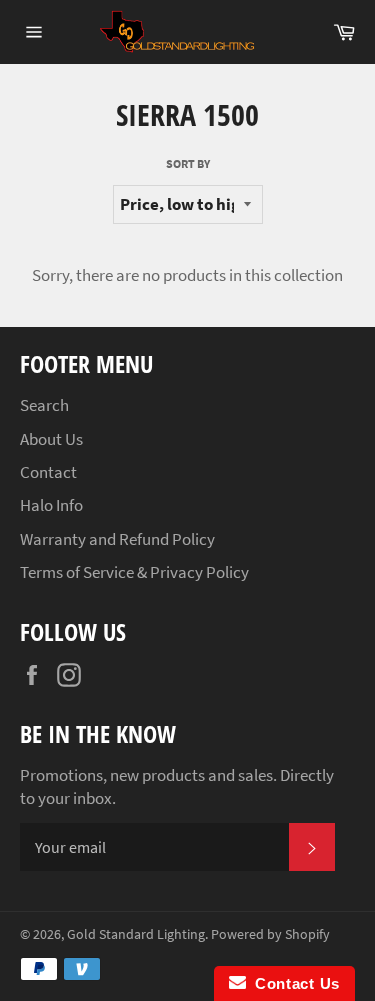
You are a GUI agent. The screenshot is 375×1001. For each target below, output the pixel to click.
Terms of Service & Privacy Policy (134, 572)
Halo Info (51, 505)
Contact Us (293, 983)
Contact (48, 472)
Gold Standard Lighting (136, 934)
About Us (51, 439)
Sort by (188, 163)
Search (44, 405)
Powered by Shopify (270, 934)
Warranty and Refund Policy (117, 539)
